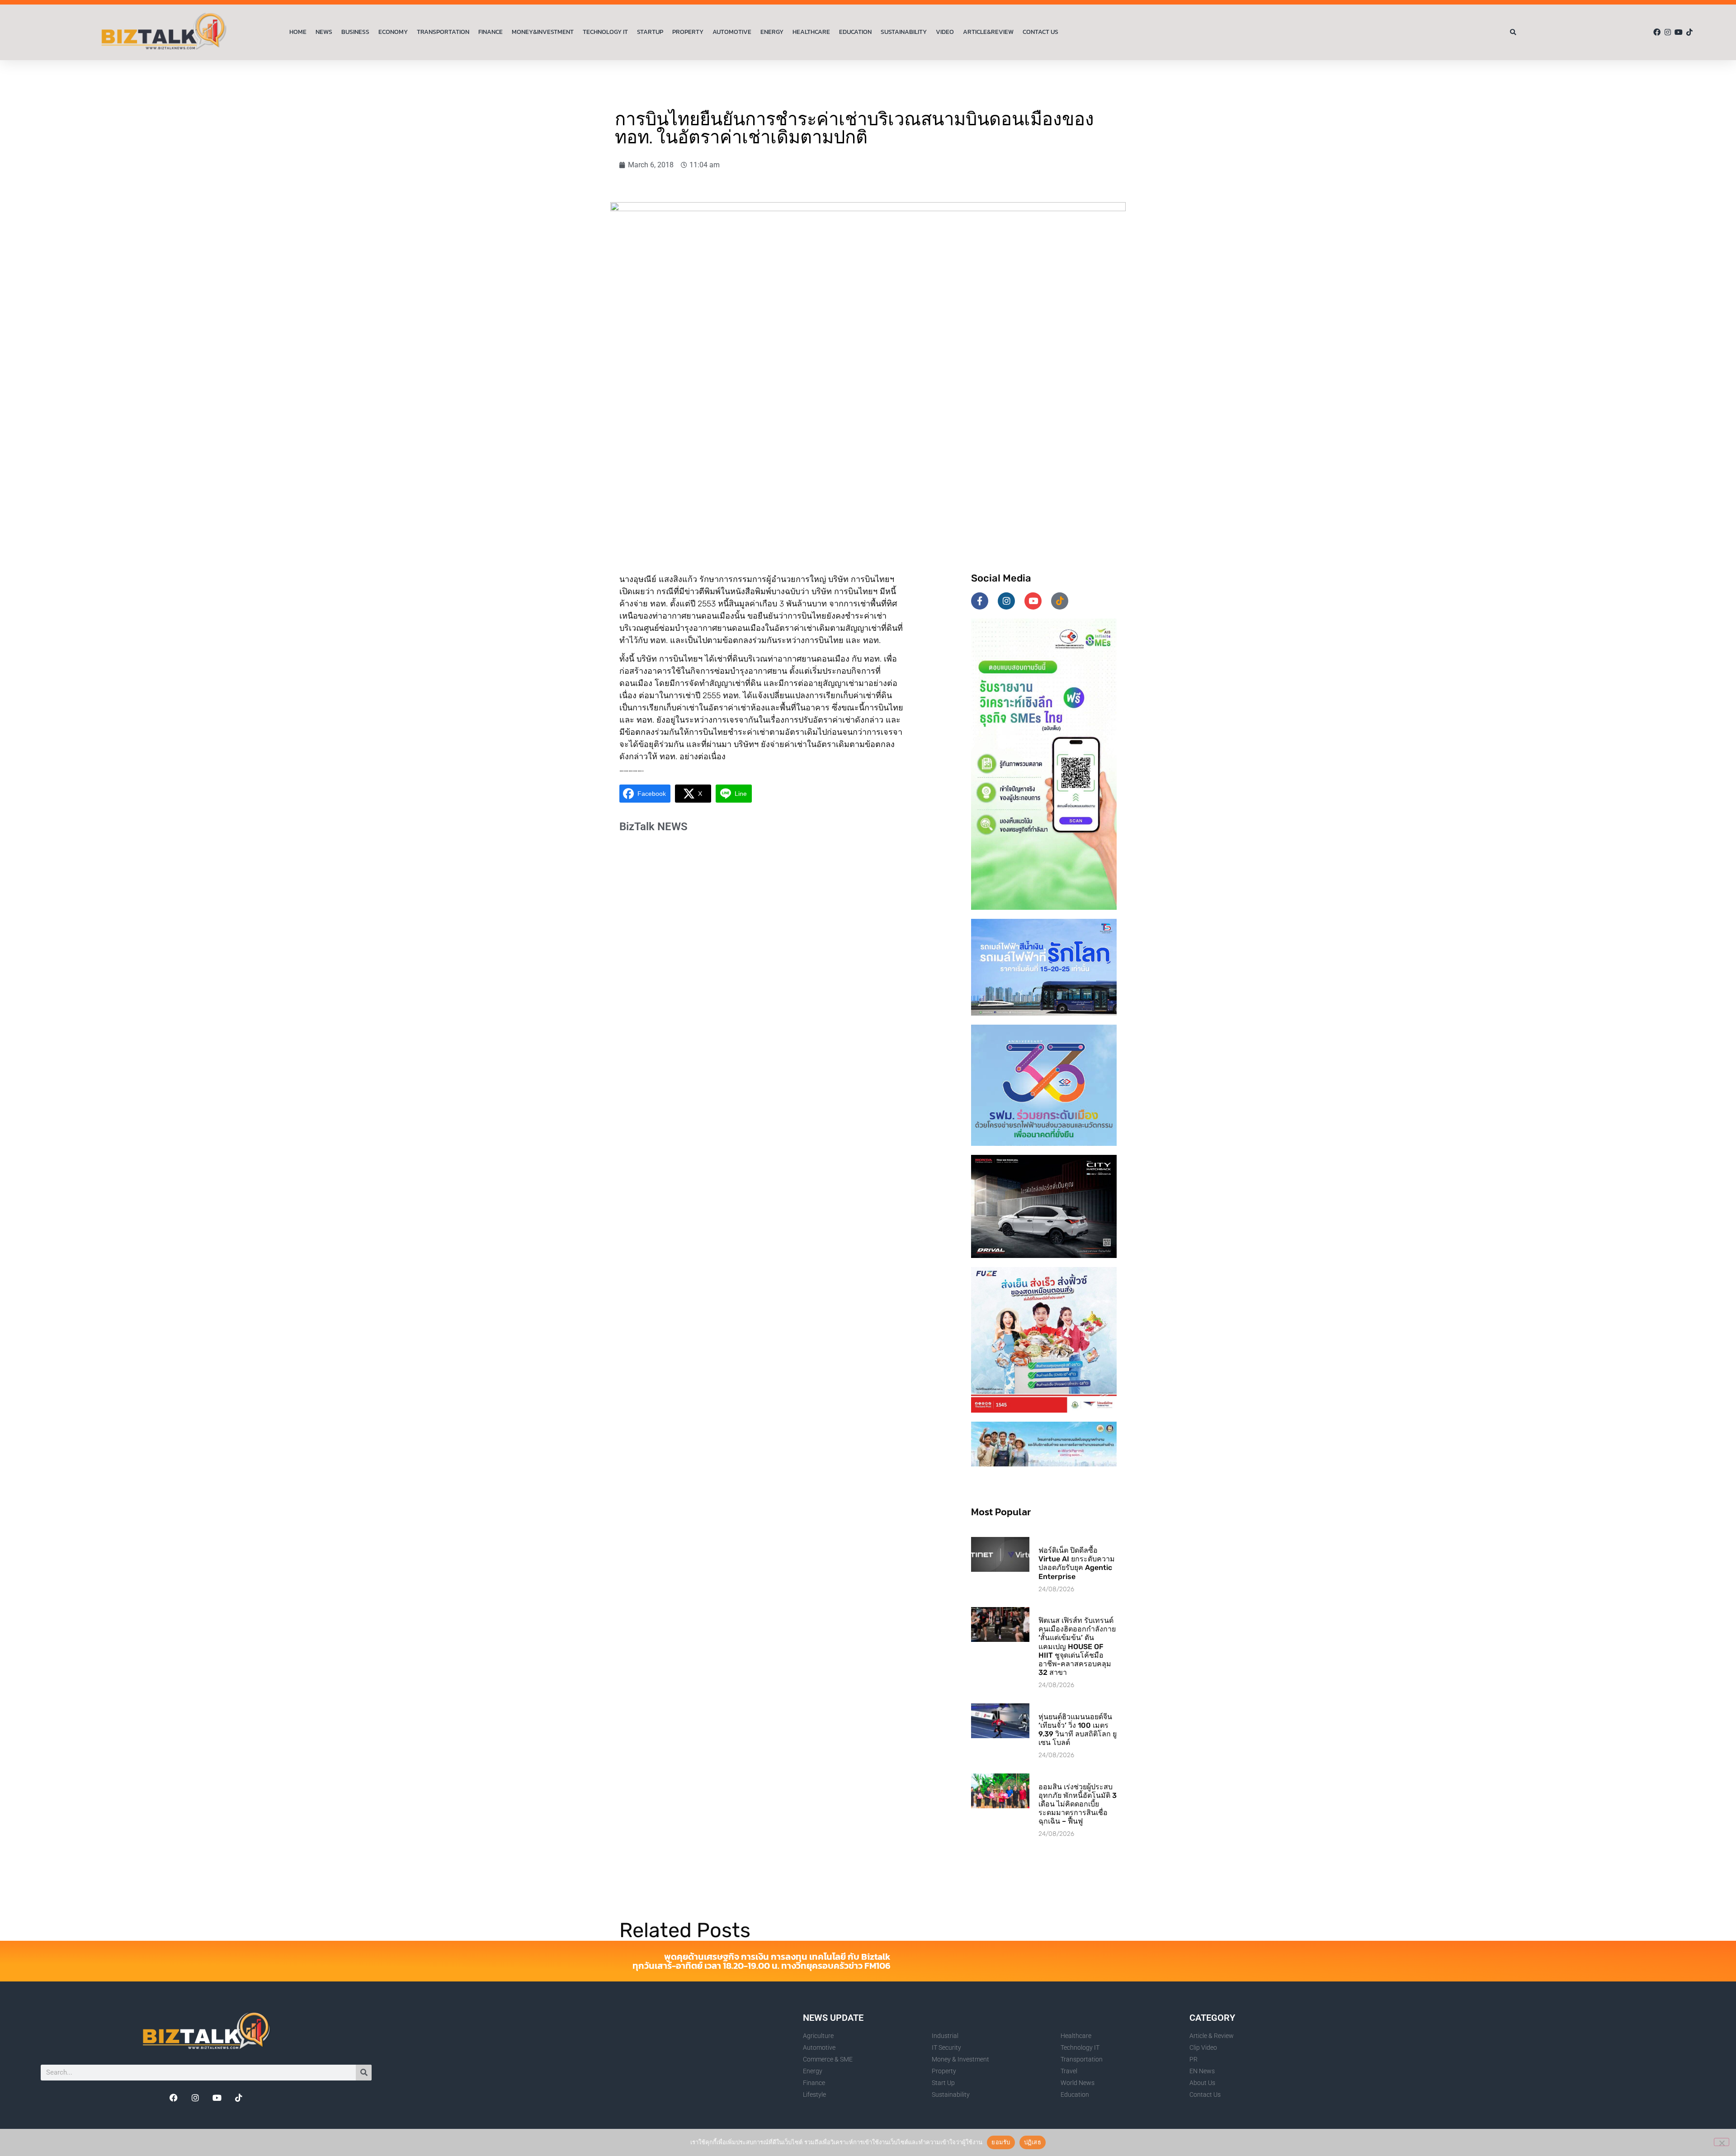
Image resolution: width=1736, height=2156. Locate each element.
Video (945, 32)
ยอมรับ (1001, 2142)
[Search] (364, 2073)
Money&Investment (543, 32)
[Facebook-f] (980, 601)
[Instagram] (1668, 32)
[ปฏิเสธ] (1722, 2142)
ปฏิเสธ (1033, 2142)
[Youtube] (1679, 32)
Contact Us (1040, 32)
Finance (491, 32)
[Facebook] (1657, 32)
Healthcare (811, 32)
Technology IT (605, 32)
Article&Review (988, 32)
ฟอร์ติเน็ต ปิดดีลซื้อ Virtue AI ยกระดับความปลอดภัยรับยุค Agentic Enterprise (1077, 1563)
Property (688, 32)
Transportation (443, 32)
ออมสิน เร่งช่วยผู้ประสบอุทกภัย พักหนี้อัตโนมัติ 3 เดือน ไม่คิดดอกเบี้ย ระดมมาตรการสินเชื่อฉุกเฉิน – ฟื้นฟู (1078, 1804)
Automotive (732, 32)
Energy (772, 32)
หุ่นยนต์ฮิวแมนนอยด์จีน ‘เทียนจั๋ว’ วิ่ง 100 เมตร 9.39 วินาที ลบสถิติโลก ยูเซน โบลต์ (1078, 1730)
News (324, 32)
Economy (393, 32)
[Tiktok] (1689, 32)
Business (355, 32)
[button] (1513, 32)
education (855, 32)
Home (298, 32)
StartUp (650, 32)
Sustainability (904, 32)
